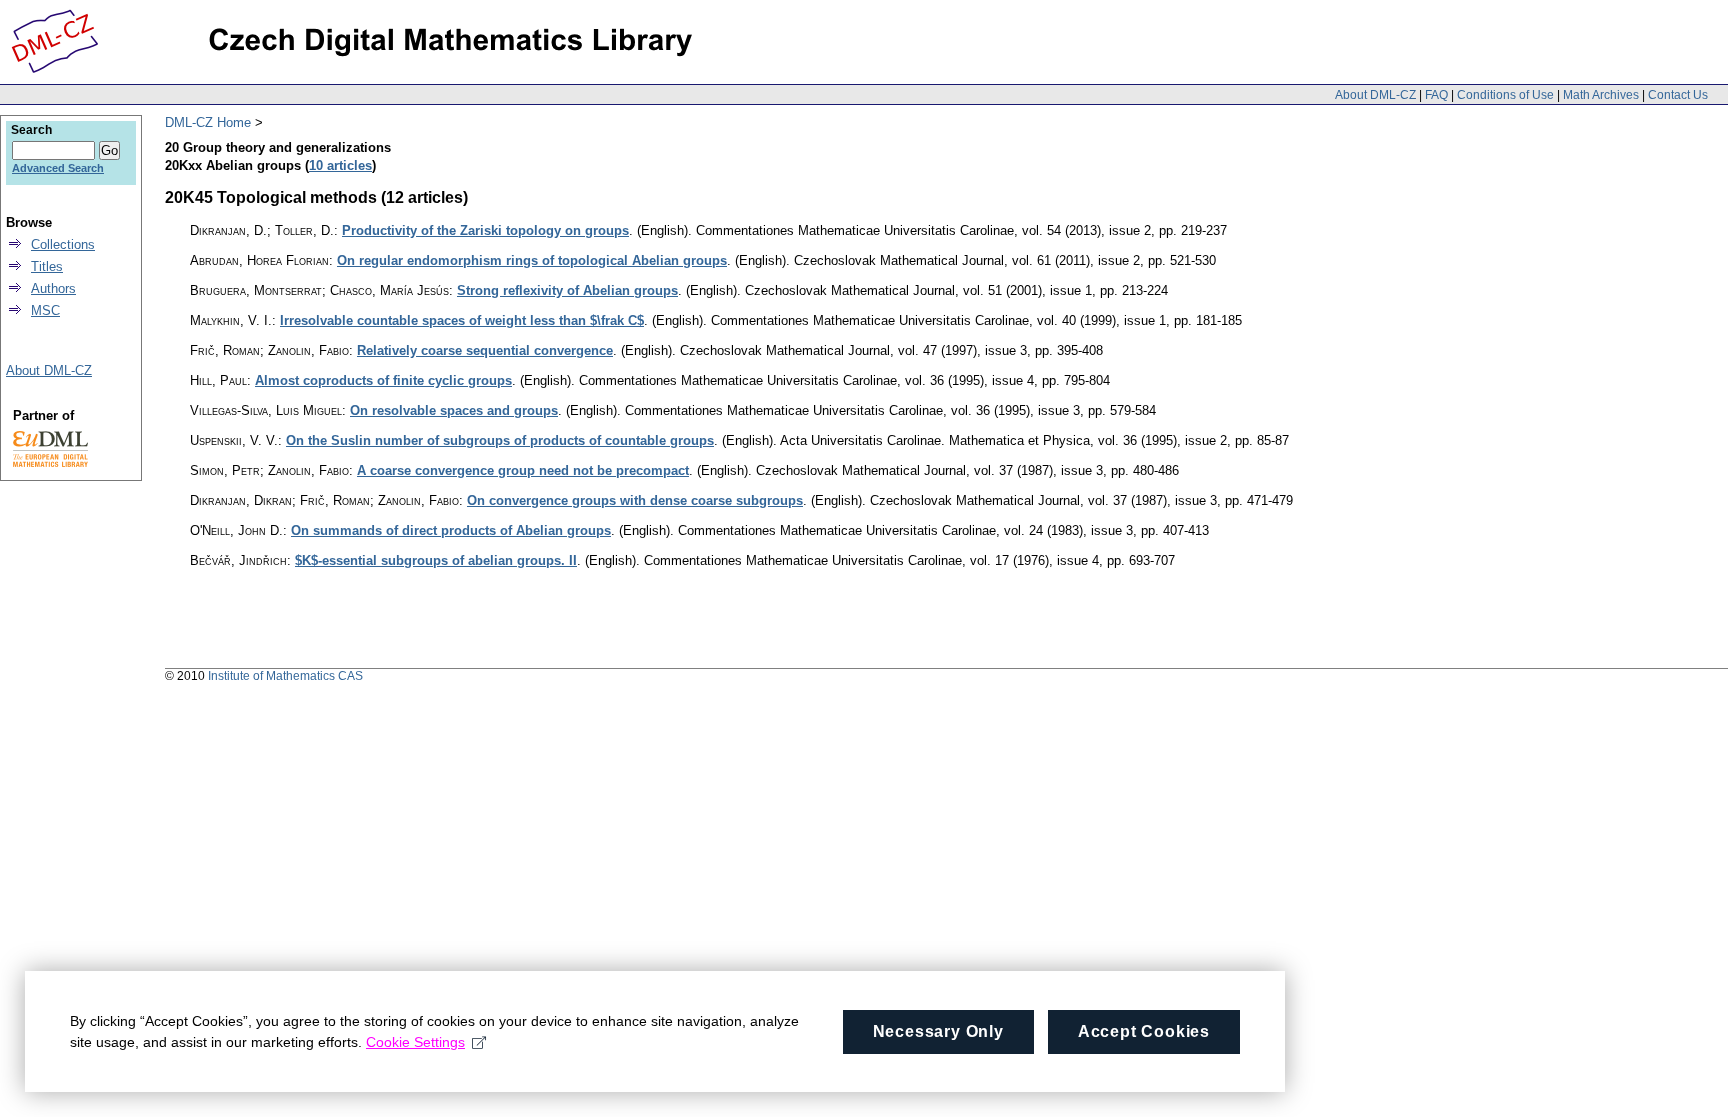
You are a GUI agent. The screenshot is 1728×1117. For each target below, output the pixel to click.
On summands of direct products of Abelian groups (451, 530)
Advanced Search (58, 168)
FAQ (1436, 95)
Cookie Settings (415, 1042)
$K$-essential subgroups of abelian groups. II (436, 560)
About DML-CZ (1375, 95)
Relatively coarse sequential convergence (485, 350)
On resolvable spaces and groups (454, 410)
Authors (53, 288)
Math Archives (1601, 95)
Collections (63, 244)
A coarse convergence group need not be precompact (523, 470)
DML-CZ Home (208, 122)
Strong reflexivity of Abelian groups (567, 290)
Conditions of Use (1505, 95)
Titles (47, 266)
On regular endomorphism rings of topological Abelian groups (532, 260)
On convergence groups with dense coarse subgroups (635, 500)
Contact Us (1678, 95)
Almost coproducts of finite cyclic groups (383, 380)
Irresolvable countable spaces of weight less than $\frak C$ (462, 320)
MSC (45, 310)
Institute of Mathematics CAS (285, 676)
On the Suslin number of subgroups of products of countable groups (500, 440)
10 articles (340, 165)
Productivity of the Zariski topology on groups (485, 230)
